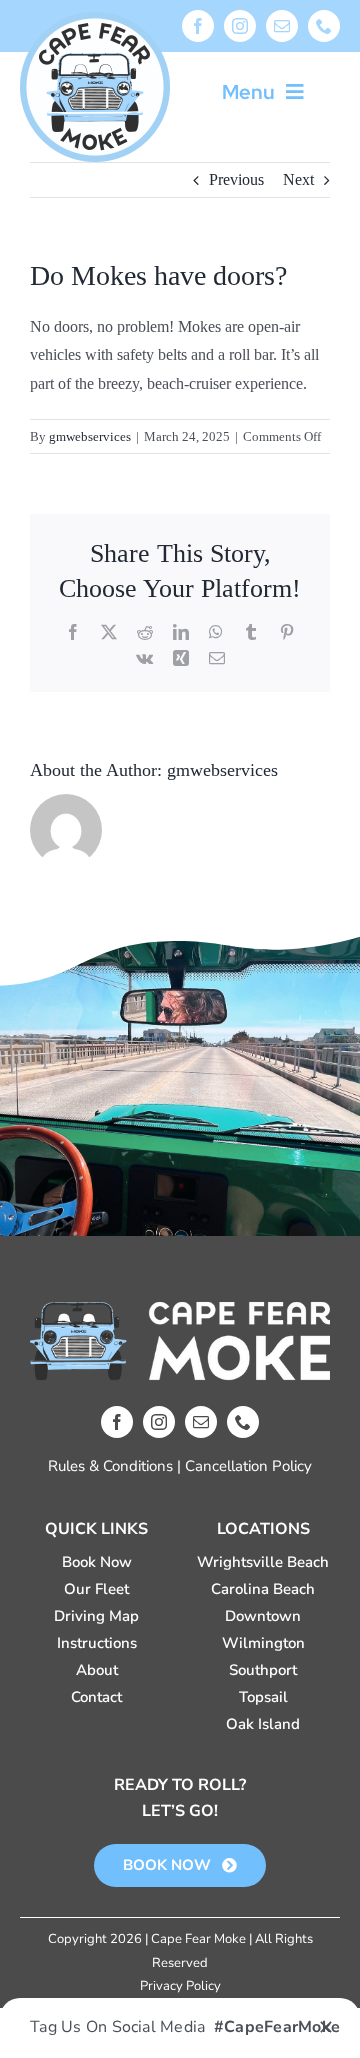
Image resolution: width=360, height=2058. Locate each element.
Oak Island (263, 1724)
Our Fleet (96, 1589)
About (97, 1670)
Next (298, 179)
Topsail (263, 1697)
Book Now (97, 1562)
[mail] (282, 26)
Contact (96, 1697)
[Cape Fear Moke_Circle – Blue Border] (95, 19)
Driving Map (96, 1616)
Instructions (97, 1643)
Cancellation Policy (248, 1466)
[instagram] (240, 26)
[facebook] (198, 26)
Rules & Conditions (110, 1466)
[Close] (326, 2027)
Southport (263, 1670)
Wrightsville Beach (263, 1562)
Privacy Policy (180, 1986)
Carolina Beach (263, 1589)
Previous (236, 179)
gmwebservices (90, 436)
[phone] (324, 26)
